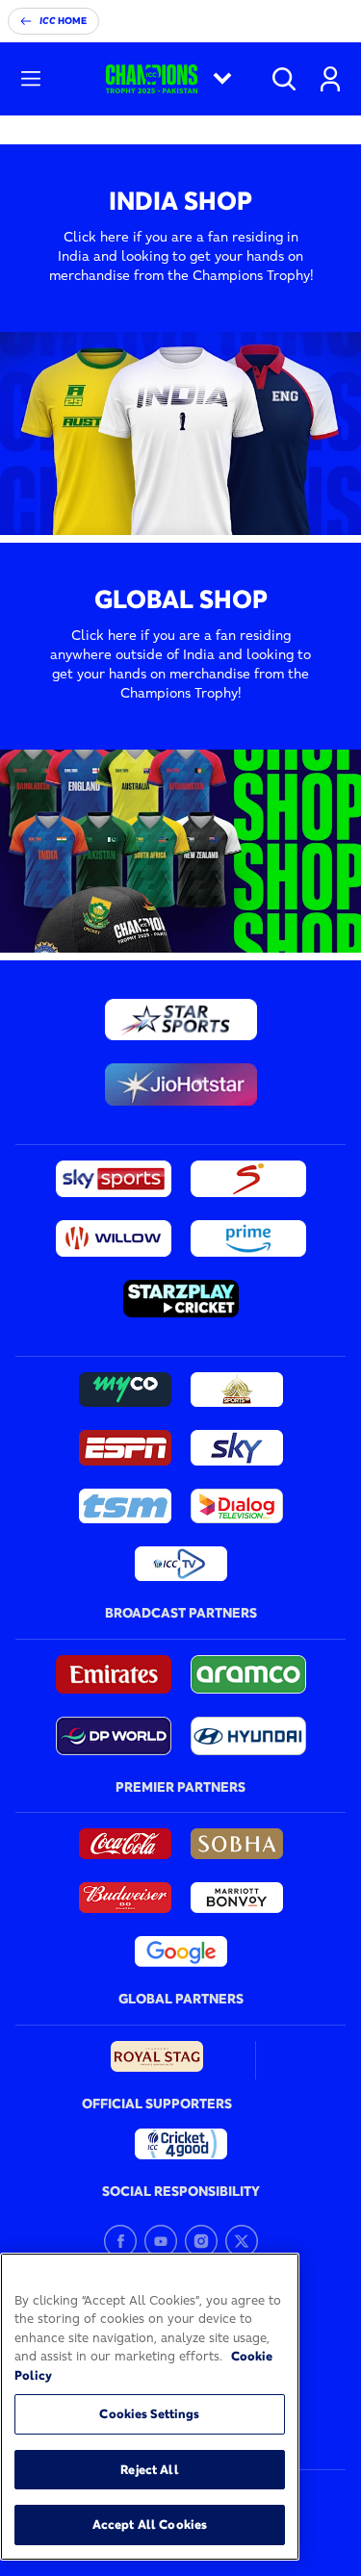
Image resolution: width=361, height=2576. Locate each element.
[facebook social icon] (120, 2241)
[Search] (284, 79)
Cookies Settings (149, 2413)
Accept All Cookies (150, 2524)
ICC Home (63, 21)
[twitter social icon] (242, 2241)
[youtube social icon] (161, 2241)
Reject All (149, 2469)
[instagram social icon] (201, 2241)
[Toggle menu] (31, 79)
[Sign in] (330, 79)
